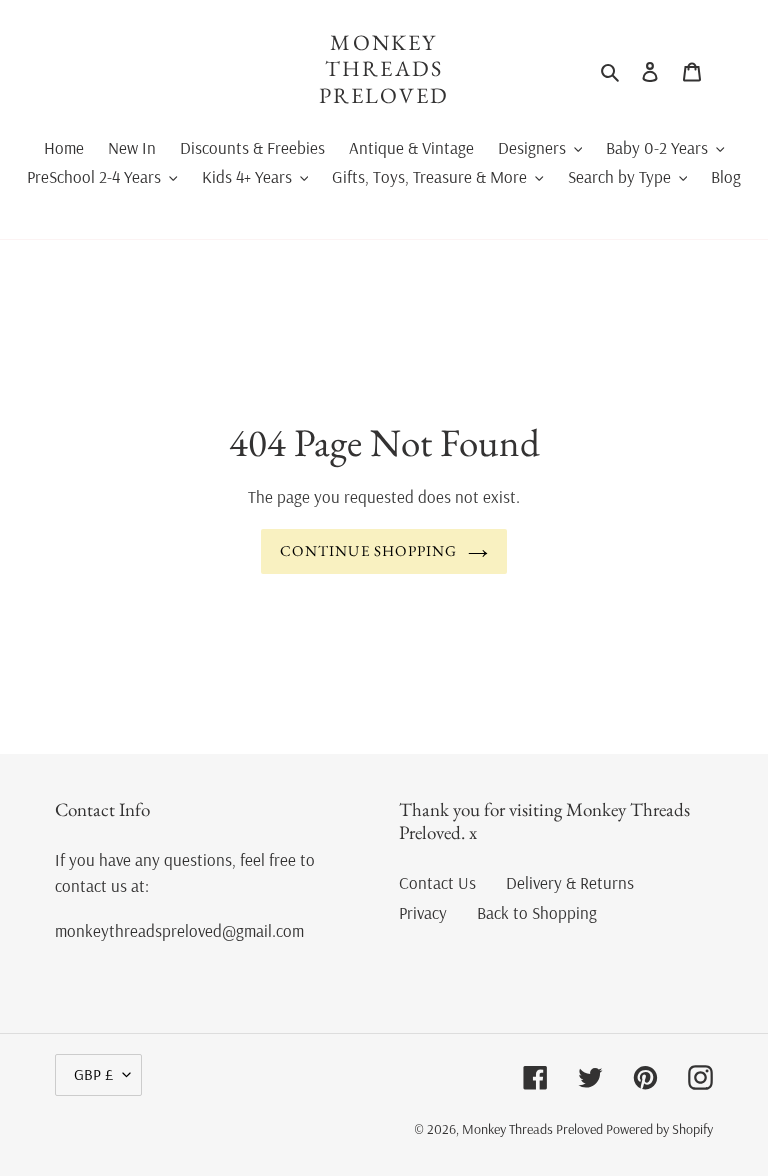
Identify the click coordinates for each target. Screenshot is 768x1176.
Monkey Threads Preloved (384, 69)
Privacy (423, 912)
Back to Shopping (537, 912)
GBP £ (93, 1074)
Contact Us (437, 882)
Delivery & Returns (570, 882)
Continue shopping (368, 550)
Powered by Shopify (659, 1129)
